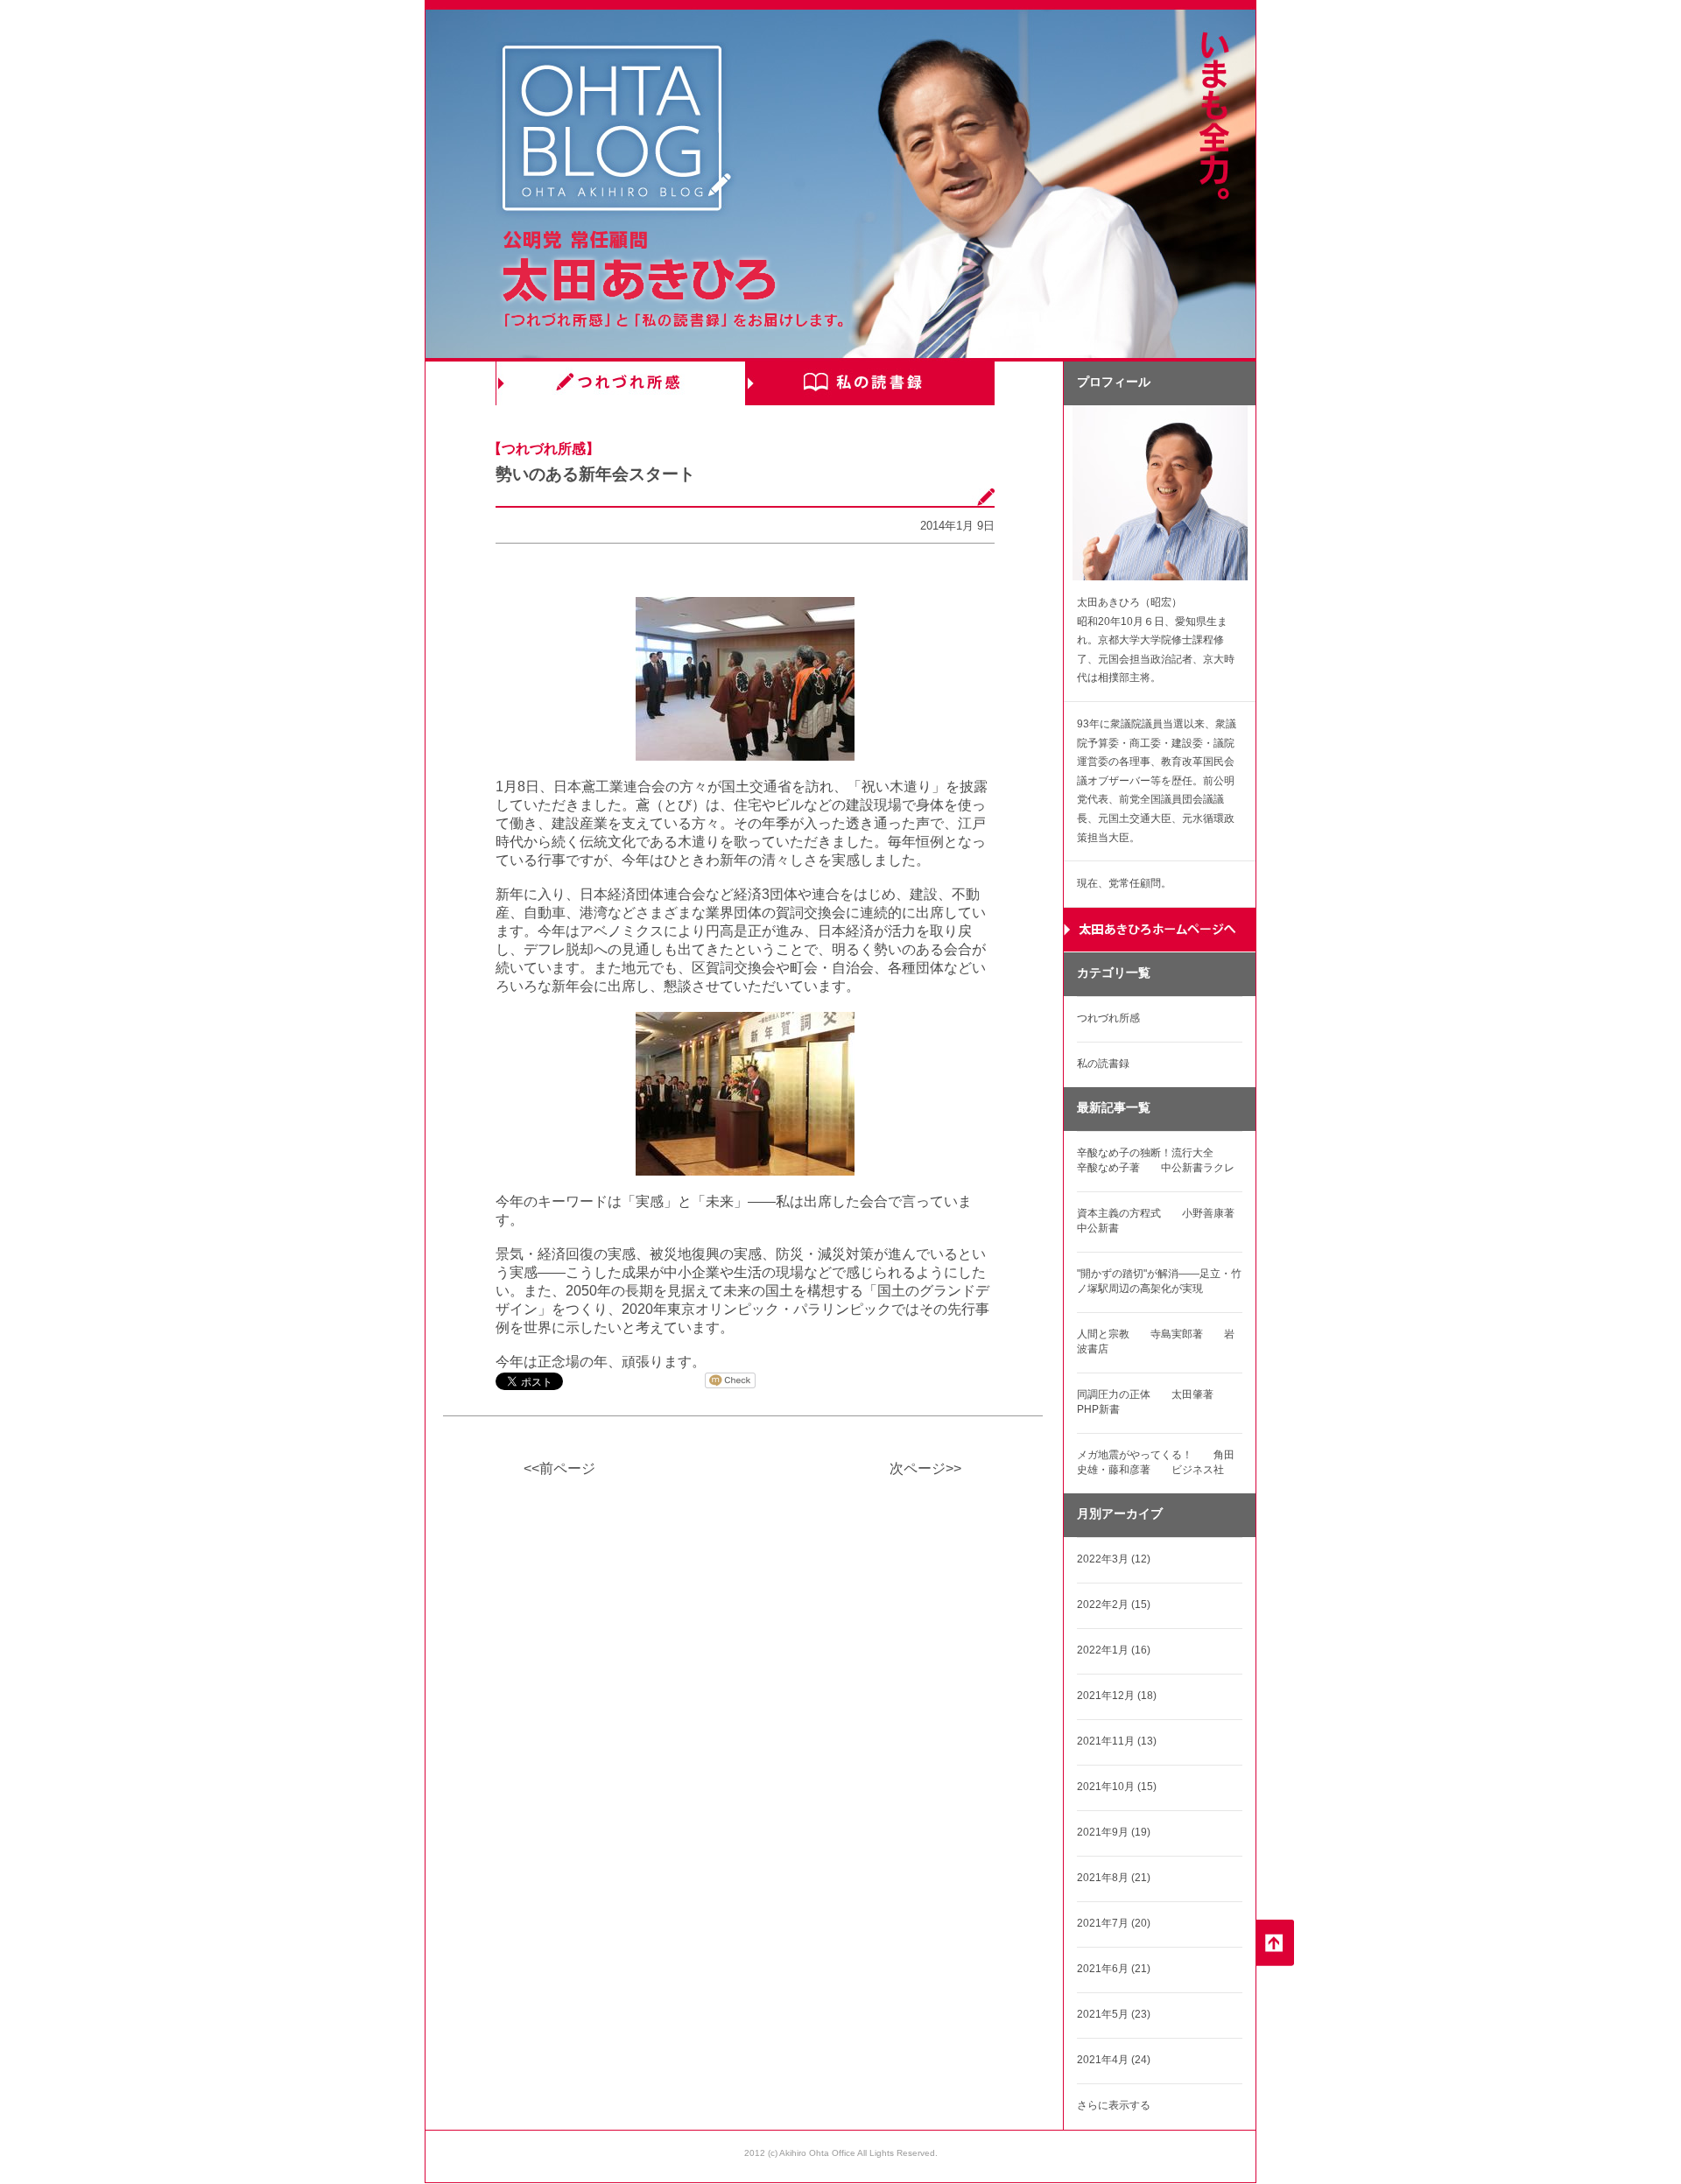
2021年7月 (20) (1114, 1923)
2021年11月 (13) (1117, 1741)
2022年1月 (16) (1114, 1650)
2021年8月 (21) (1114, 1878)
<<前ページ (559, 1468)
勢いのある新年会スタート (595, 474)
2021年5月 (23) (1114, 2014)
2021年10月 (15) (1117, 1787)
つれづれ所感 (620, 383)
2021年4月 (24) (1114, 2060)
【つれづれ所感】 (544, 449)
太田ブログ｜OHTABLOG (616, 131)
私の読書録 (869, 383)
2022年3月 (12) (1114, 1559)
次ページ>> (925, 1468)
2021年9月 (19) (1114, 1832)
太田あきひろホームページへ (1160, 930)
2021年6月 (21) (1114, 1969)
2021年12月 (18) (1117, 1696)
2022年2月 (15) (1114, 1605)
